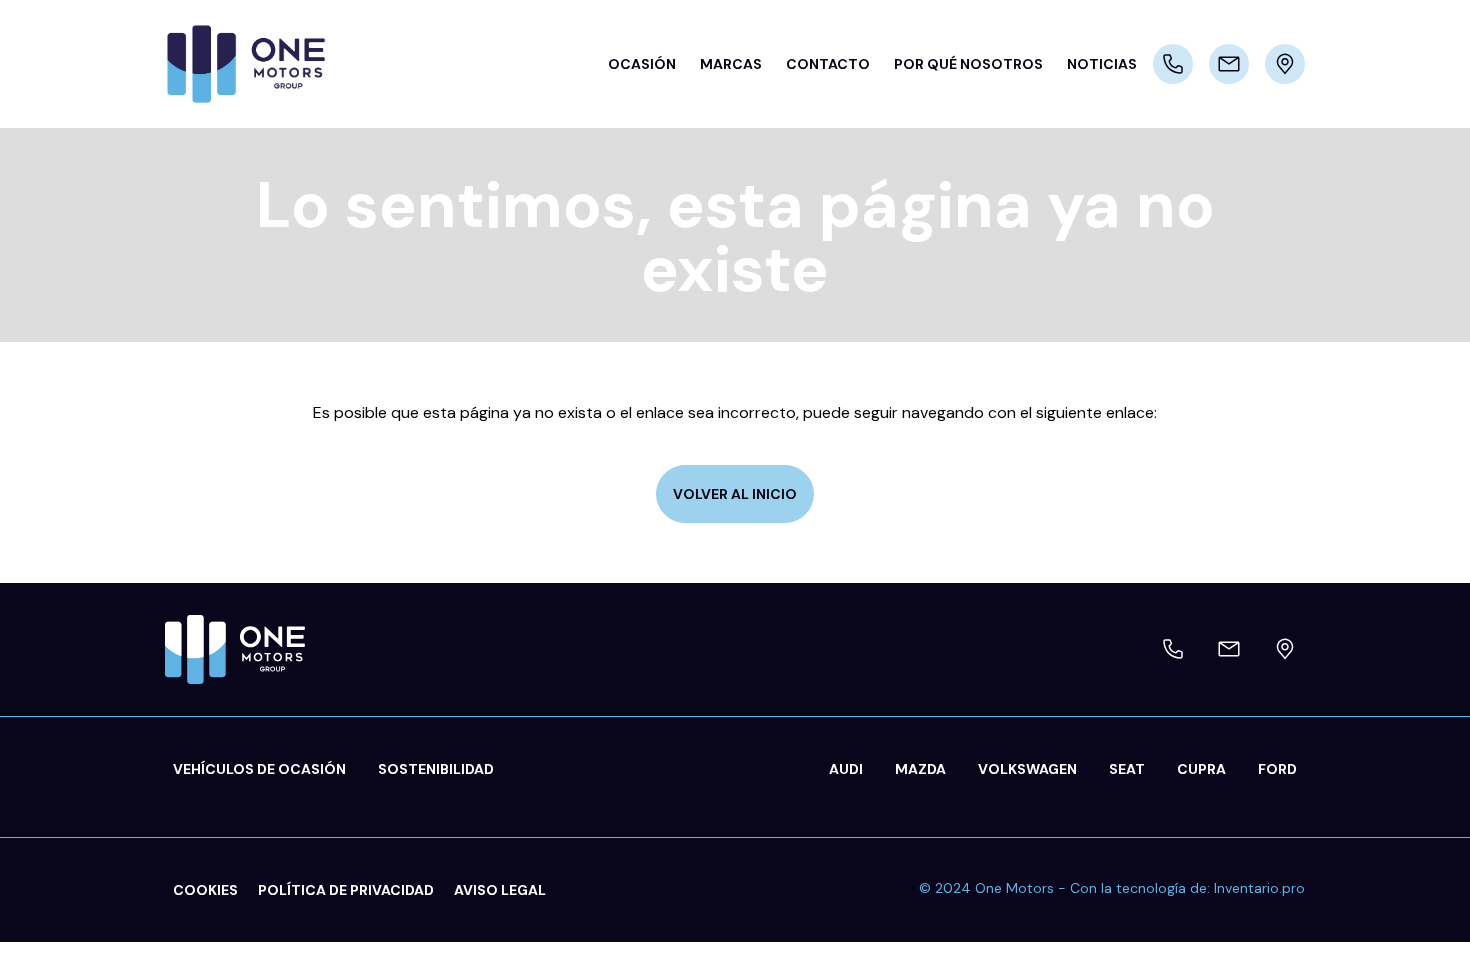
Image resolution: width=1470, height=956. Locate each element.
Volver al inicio (735, 494)
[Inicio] (255, 64)
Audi (846, 769)
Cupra (1201, 769)
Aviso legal (500, 890)
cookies (205, 890)
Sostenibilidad (436, 769)
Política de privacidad (346, 890)
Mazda (920, 769)
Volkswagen (1027, 769)
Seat (1127, 769)
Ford (1277, 769)
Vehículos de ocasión (259, 769)
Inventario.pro (1259, 888)
